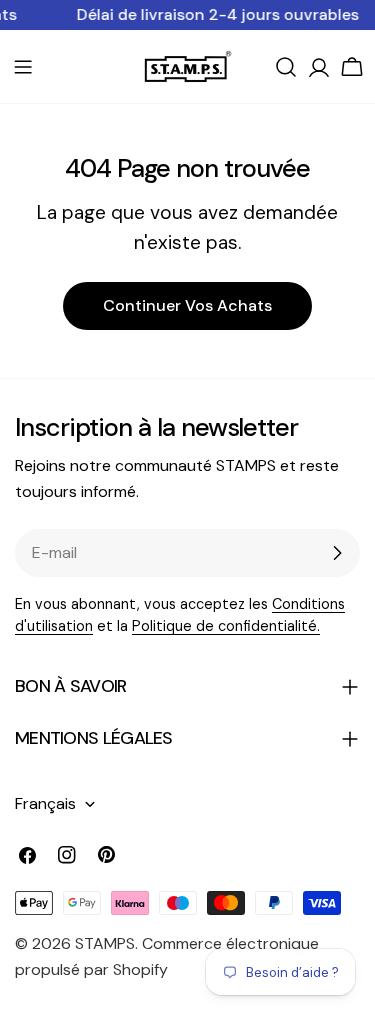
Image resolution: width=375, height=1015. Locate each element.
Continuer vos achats (187, 305)
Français (45, 803)
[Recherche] (286, 67)
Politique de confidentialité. (226, 626)
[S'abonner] (337, 553)
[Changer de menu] (23, 67)
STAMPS (105, 943)
